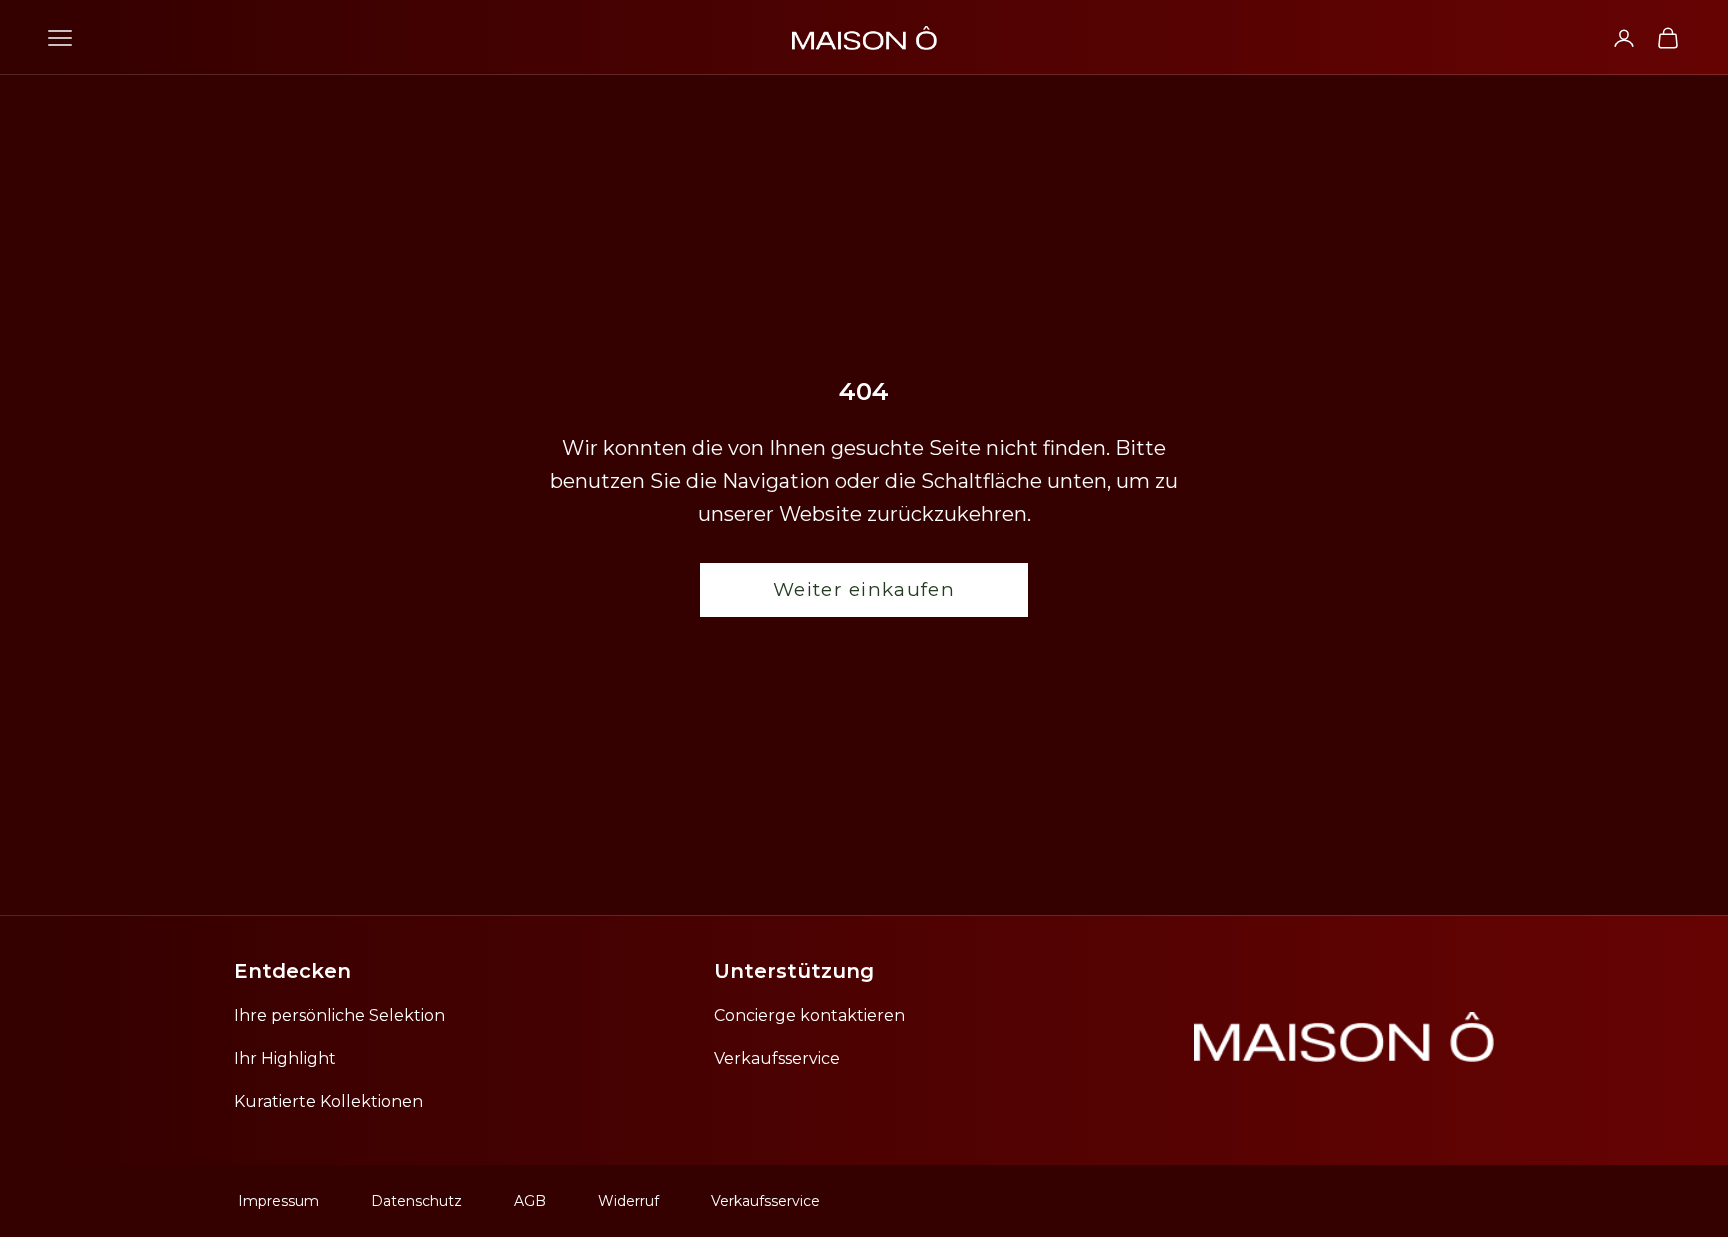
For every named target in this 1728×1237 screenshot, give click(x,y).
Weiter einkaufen (864, 589)
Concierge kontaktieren (809, 1015)
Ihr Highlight (285, 1058)
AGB (530, 1201)
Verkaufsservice (777, 1058)
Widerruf (628, 1201)
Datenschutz (416, 1201)
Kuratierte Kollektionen (328, 1101)
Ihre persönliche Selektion (339, 1015)
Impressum (278, 1201)
